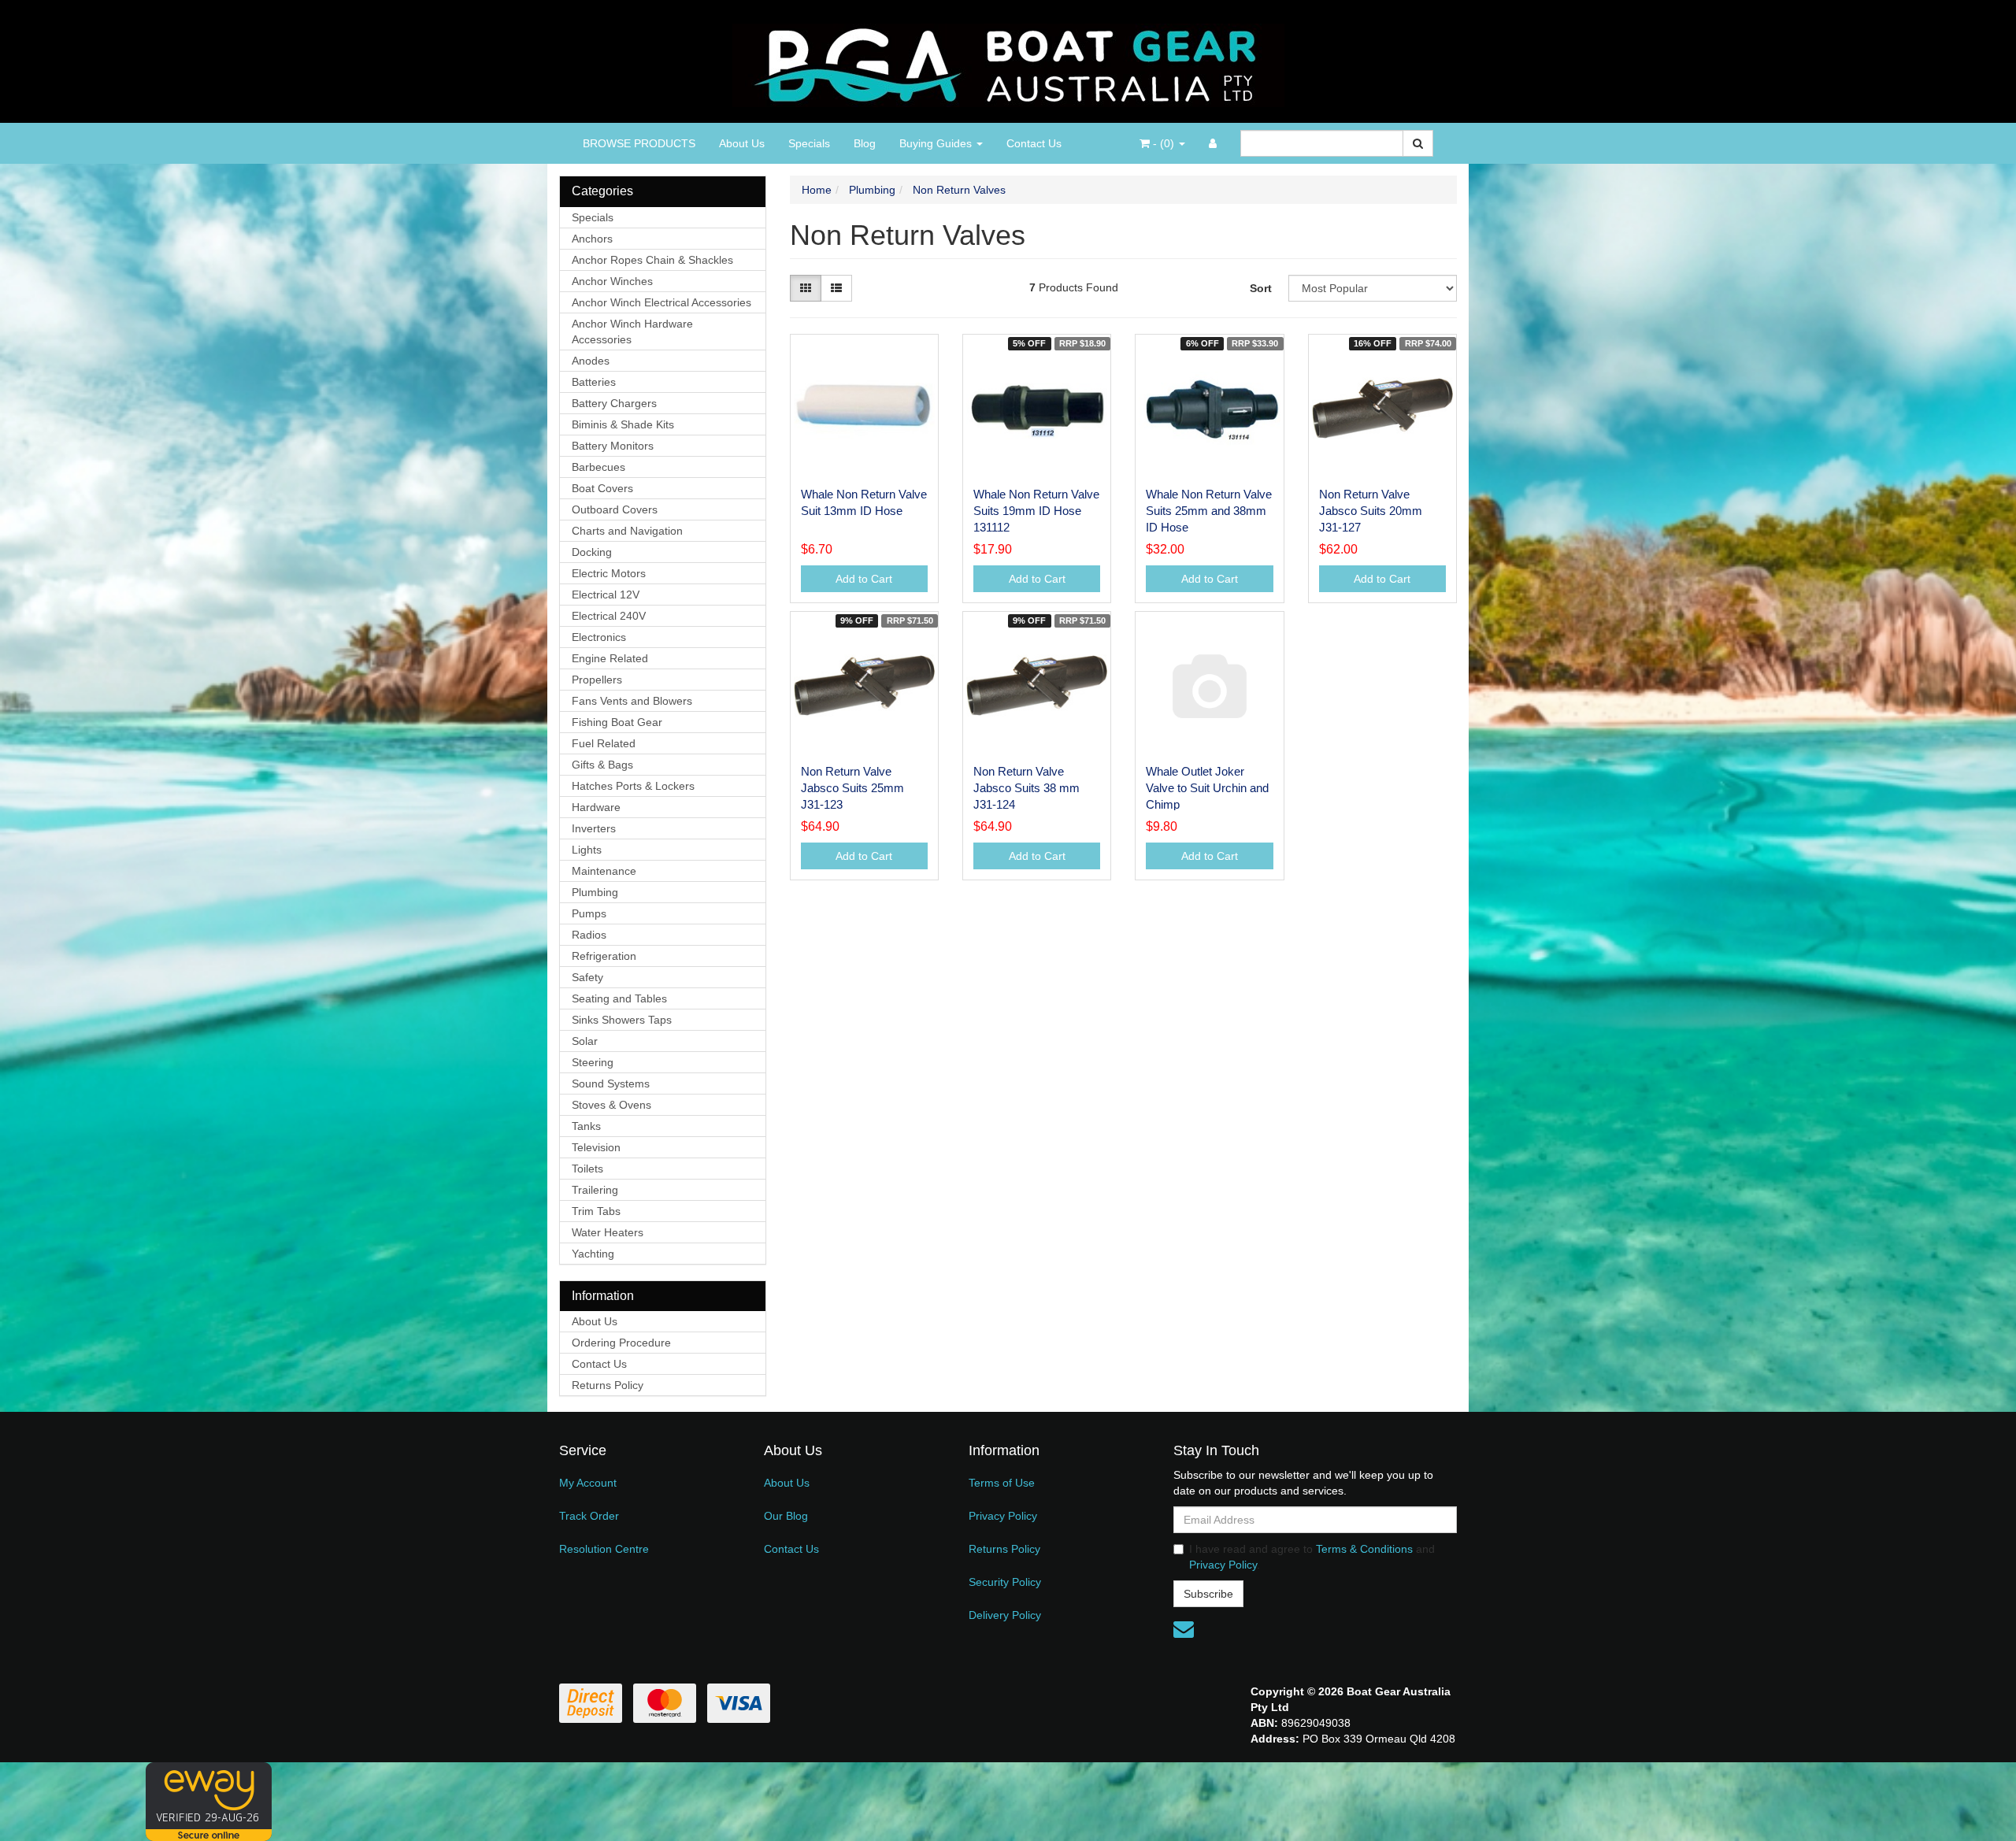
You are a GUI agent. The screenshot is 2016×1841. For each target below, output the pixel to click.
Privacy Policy (1003, 1516)
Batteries (594, 382)
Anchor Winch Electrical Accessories (661, 302)
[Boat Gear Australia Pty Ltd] (1008, 61)
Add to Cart (864, 579)
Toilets (587, 1169)
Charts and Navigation (627, 531)
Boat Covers (602, 488)
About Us (742, 143)
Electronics (599, 637)
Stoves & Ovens (611, 1105)
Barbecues (598, 467)
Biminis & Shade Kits (623, 424)
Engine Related (610, 658)
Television (596, 1147)
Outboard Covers (615, 509)
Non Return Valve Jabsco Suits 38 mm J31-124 (1027, 788)
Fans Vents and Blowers (632, 701)
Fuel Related (604, 743)
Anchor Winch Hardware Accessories (632, 332)
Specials (809, 143)
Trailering (595, 1190)
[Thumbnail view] (806, 288)
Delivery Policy (1005, 1615)
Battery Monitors (613, 446)
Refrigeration (604, 956)
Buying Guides (937, 143)
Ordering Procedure (621, 1343)
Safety (587, 977)
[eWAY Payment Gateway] (209, 1801)
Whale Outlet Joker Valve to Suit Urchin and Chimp (1207, 788)
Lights (587, 850)
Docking (592, 552)
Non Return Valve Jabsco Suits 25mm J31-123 (852, 788)
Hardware (596, 807)
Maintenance (604, 871)
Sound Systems (611, 1083)
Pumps (589, 913)
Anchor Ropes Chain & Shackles (652, 260)
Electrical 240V (609, 616)
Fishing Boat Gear (617, 722)
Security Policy (1005, 1582)
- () (1164, 143)
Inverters (594, 828)
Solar (585, 1041)
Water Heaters (608, 1232)
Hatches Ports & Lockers (633, 786)
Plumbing (595, 892)
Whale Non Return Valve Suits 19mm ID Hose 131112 (1036, 511)
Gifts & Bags (602, 765)
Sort (1261, 288)
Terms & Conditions (1364, 1549)
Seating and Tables (619, 998)
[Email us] (1184, 1629)
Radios (589, 935)
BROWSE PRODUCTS (639, 143)
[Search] (1418, 143)
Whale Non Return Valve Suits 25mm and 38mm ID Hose (1209, 511)
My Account (588, 1483)
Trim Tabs (596, 1211)
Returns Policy (608, 1385)
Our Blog (786, 1516)
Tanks (586, 1126)
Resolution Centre (604, 1549)
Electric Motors (609, 573)
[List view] (836, 288)
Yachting (593, 1254)
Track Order (589, 1516)
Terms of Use (1002, 1483)
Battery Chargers (614, 403)
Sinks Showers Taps (622, 1020)
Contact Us (1034, 143)
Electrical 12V (606, 595)
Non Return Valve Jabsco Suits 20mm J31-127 (1371, 511)
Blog (865, 143)
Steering (593, 1062)
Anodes (591, 361)
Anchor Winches (612, 281)
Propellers (597, 680)
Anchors (592, 239)
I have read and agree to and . (1312, 1557)
